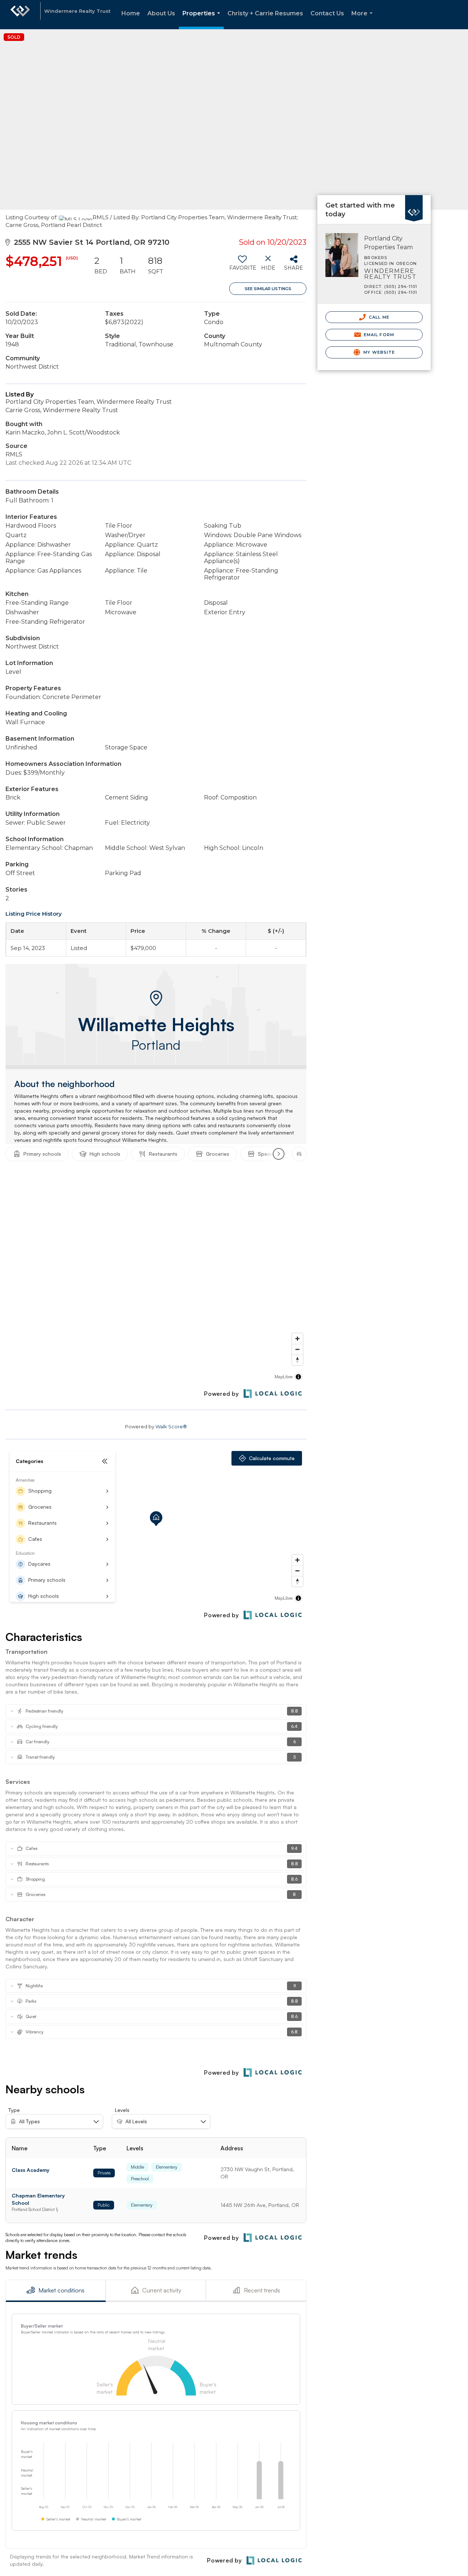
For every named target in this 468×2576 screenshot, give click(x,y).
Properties (203, 20)
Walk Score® (171, 1426)
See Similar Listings (268, 289)
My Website (378, 352)
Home (131, 13)
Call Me (378, 317)
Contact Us (327, 13)
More (363, 20)
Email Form (378, 335)
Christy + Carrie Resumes (265, 13)
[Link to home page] (20, 15)
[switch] (242, 266)
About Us (161, 13)
